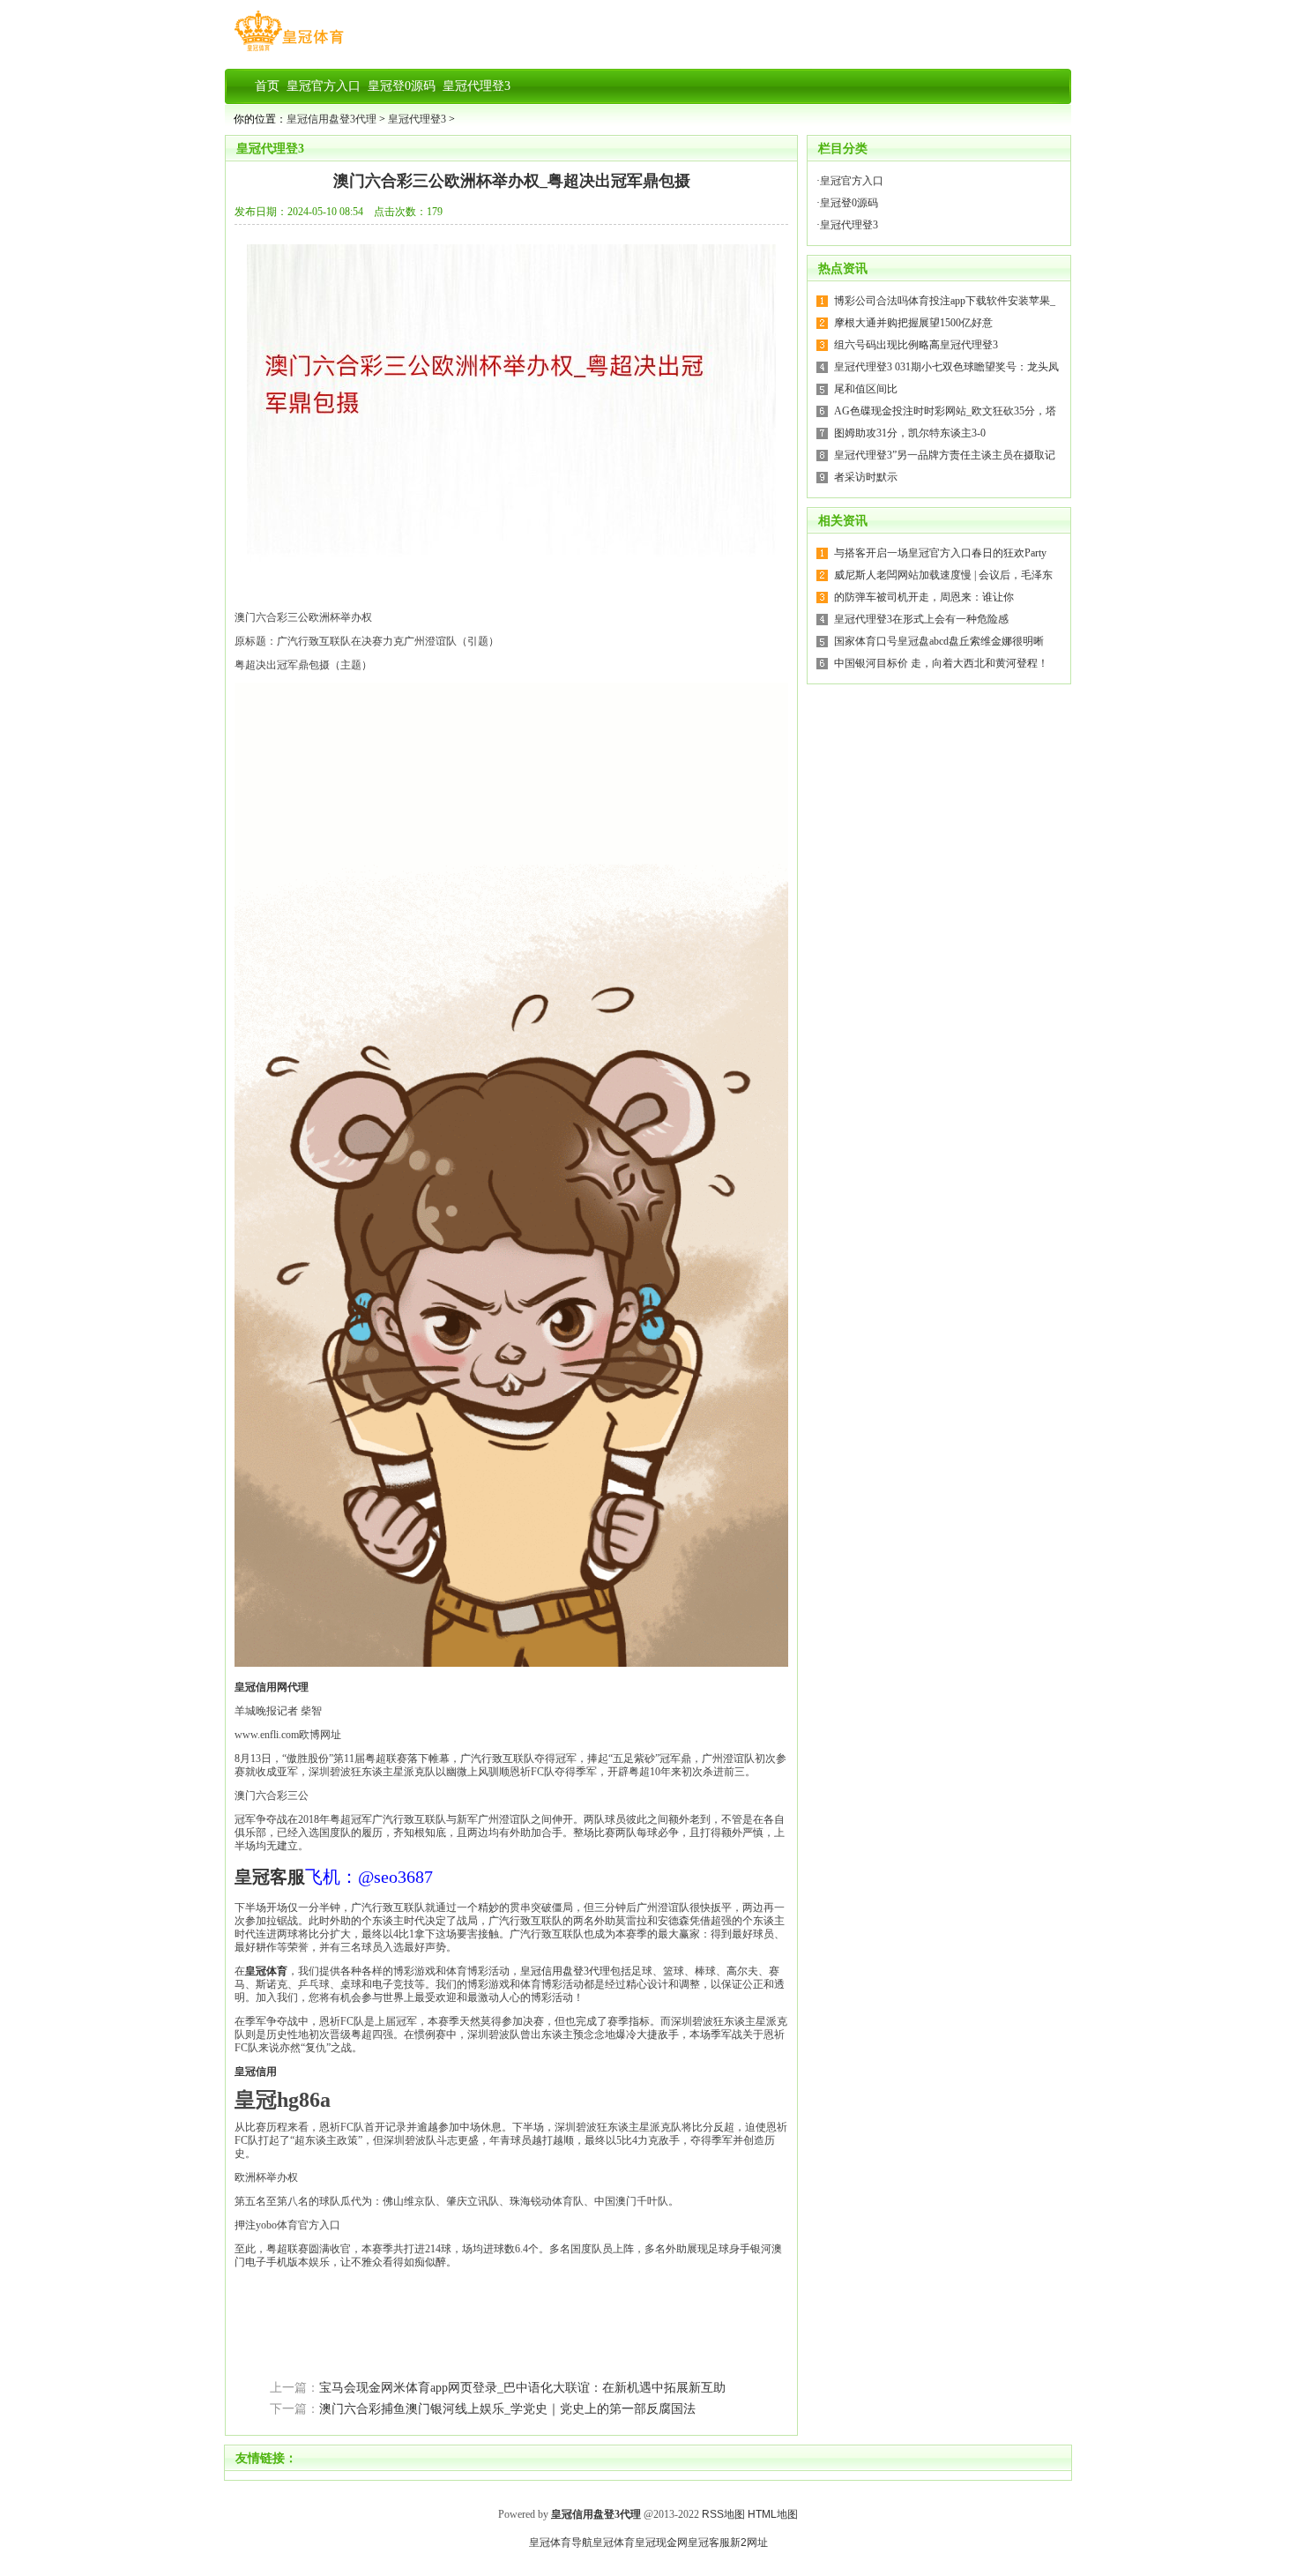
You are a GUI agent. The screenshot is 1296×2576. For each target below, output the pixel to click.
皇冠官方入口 (852, 181)
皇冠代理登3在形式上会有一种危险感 (921, 619)
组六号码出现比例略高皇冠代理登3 (916, 345)
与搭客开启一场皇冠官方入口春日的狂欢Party (940, 553)
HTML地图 (773, 2514)
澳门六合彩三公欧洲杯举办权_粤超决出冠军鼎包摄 (512, 181)
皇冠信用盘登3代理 (331, 119)
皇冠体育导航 (561, 2542)
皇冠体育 (614, 2542)
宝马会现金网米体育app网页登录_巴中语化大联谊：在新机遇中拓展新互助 (522, 2388)
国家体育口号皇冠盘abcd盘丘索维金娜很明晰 (939, 641)
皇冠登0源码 (849, 203)
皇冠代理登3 (417, 119)
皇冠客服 (709, 2542)
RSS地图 (723, 2514)
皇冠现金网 (661, 2542)
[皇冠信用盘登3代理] (289, 51)
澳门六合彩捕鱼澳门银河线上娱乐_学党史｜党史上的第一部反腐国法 (507, 2409)
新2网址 (749, 2542)
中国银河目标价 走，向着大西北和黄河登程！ (941, 663)
